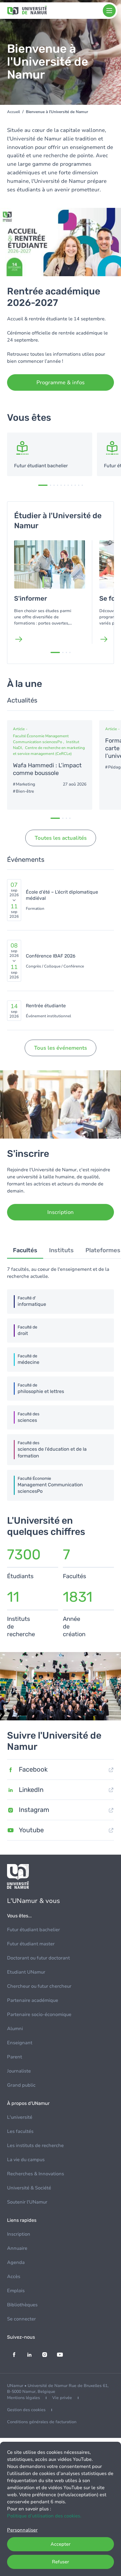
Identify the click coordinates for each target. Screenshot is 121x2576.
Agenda (16, 2262)
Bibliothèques (22, 2305)
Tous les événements (60, 1048)
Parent (15, 2057)
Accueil (14, 112)
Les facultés (20, 2131)
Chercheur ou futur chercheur (39, 1986)
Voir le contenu (50, 454)
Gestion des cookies (26, 2410)
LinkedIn (31, 1790)
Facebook (33, 1769)
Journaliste (19, 2071)
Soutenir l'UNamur (27, 2202)
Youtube (31, 1830)
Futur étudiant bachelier (33, 1930)
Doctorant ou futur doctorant (38, 1958)
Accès (14, 2277)
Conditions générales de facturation (42, 2422)
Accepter (60, 2544)
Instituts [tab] (61, 1250)
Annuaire (17, 2248)
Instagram (34, 1810)
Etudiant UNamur (26, 1972)
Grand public (21, 2085)
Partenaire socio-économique (39, 2015)
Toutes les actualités (61, 838)
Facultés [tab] (25, 1250)
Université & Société (29, 2188)
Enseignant (20, 2043)
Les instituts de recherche (35, 2146)
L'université (20, 2117)
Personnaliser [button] (22, 2530)
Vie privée (62, 2398)
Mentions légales (23, 2398)
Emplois (16, 2291)
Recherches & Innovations (36, 2174)
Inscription (19, 2234)
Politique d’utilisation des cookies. (44, 2516)
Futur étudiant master (31, 1944)
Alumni (15, 2029)
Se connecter (21, 2319)
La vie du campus (26, 2160)
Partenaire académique (33, 2000)
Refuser (60, 2562)
